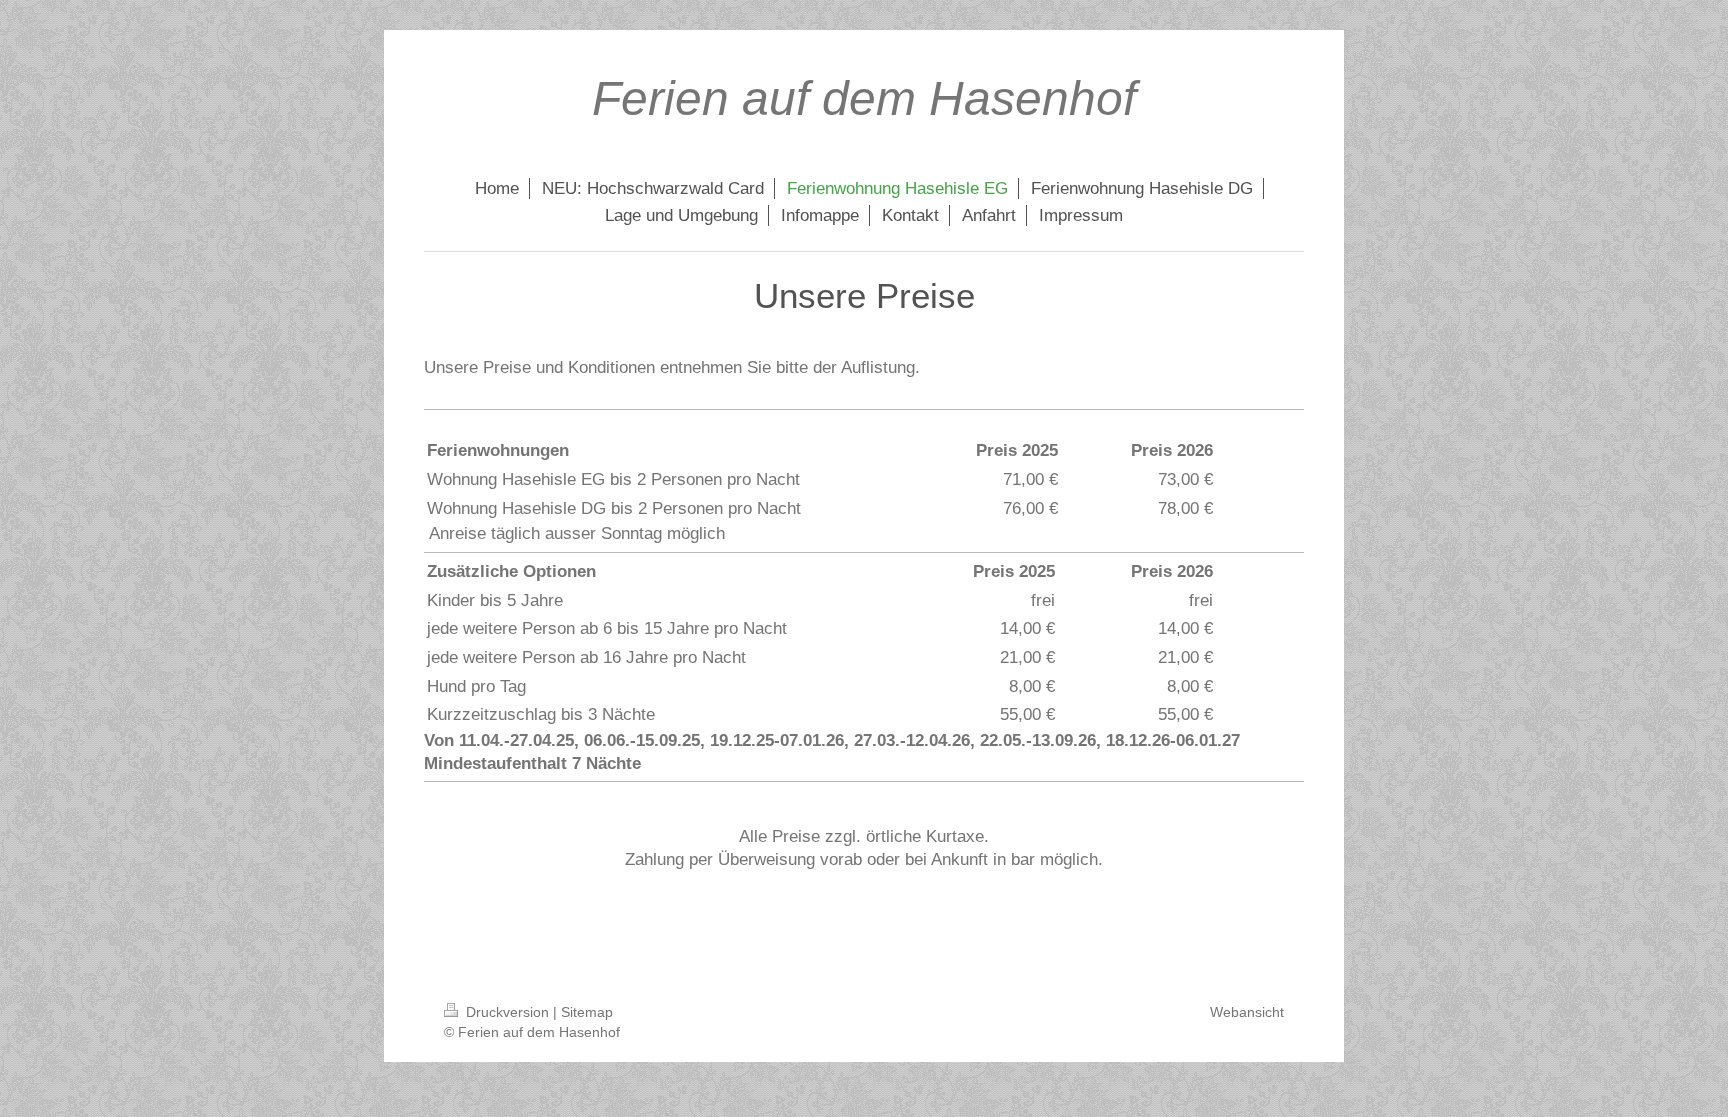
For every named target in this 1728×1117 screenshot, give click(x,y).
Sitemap (587, 1012)
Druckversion (507, 1012)
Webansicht (1247, 1012)
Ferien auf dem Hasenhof (864, 98)
